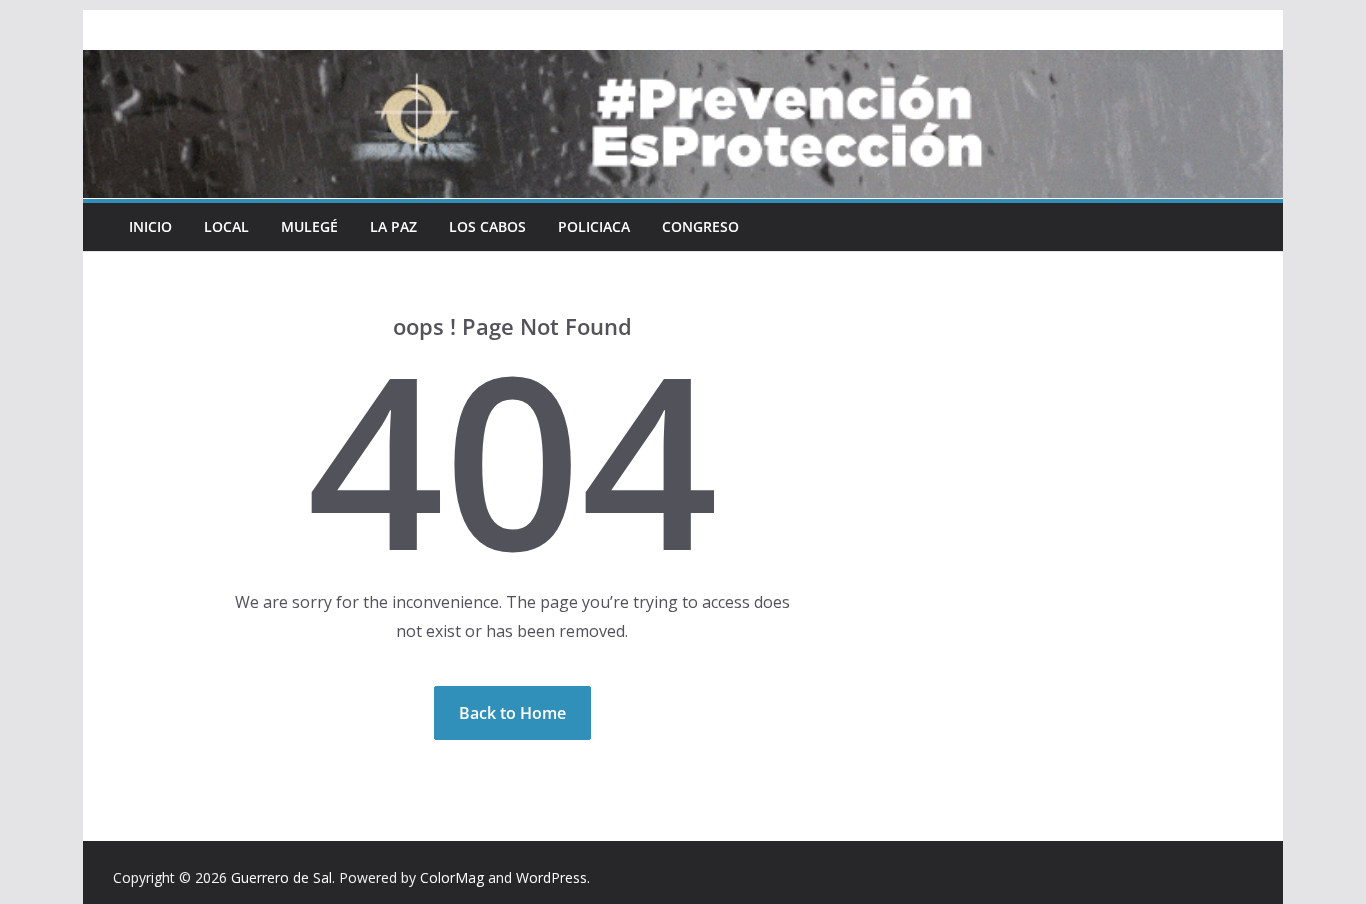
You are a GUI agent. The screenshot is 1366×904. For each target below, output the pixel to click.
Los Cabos (487, 226)
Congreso (700, 226)
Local (226, 226)
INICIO (150, 226)
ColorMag (452, 877)
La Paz (393, 226)
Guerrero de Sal (281, 877)
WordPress (551, 877)
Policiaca (594, 226)
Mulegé (309, 226)
